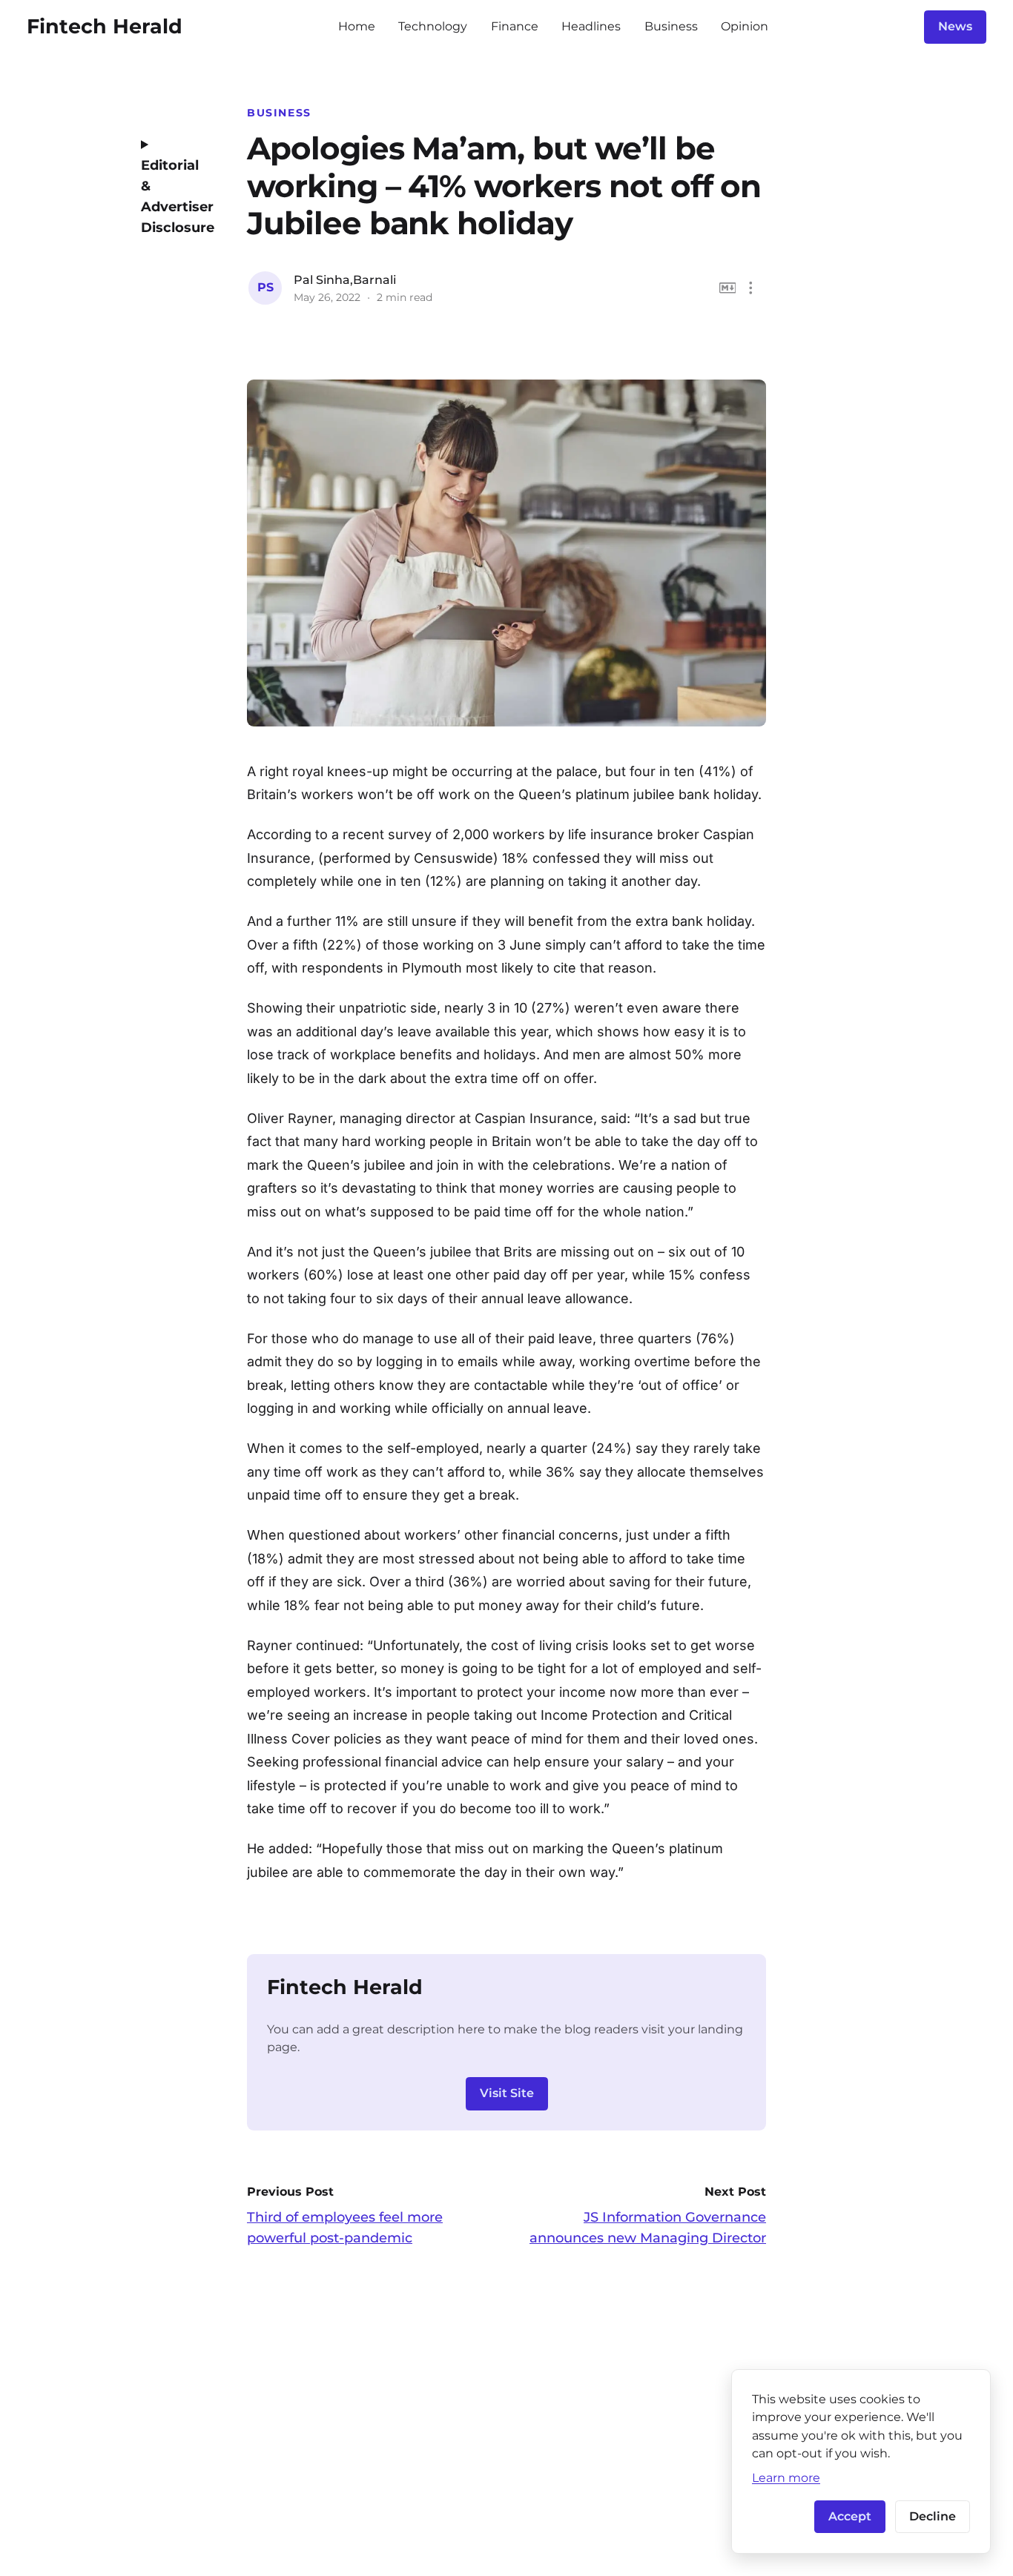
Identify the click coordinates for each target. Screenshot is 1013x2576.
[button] (751, 288)
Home (357, 26)
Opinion (745, 26)
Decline (933, 2516)
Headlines (591, 26)
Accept (850, 2516)
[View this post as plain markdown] (728, 288)
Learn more (786, 2477)
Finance (515, 26)
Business (671, 26)
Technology (433, 26)
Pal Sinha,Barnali (345, 280)
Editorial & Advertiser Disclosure (173, 196)
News (955, 26)
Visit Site (507, 2093)
